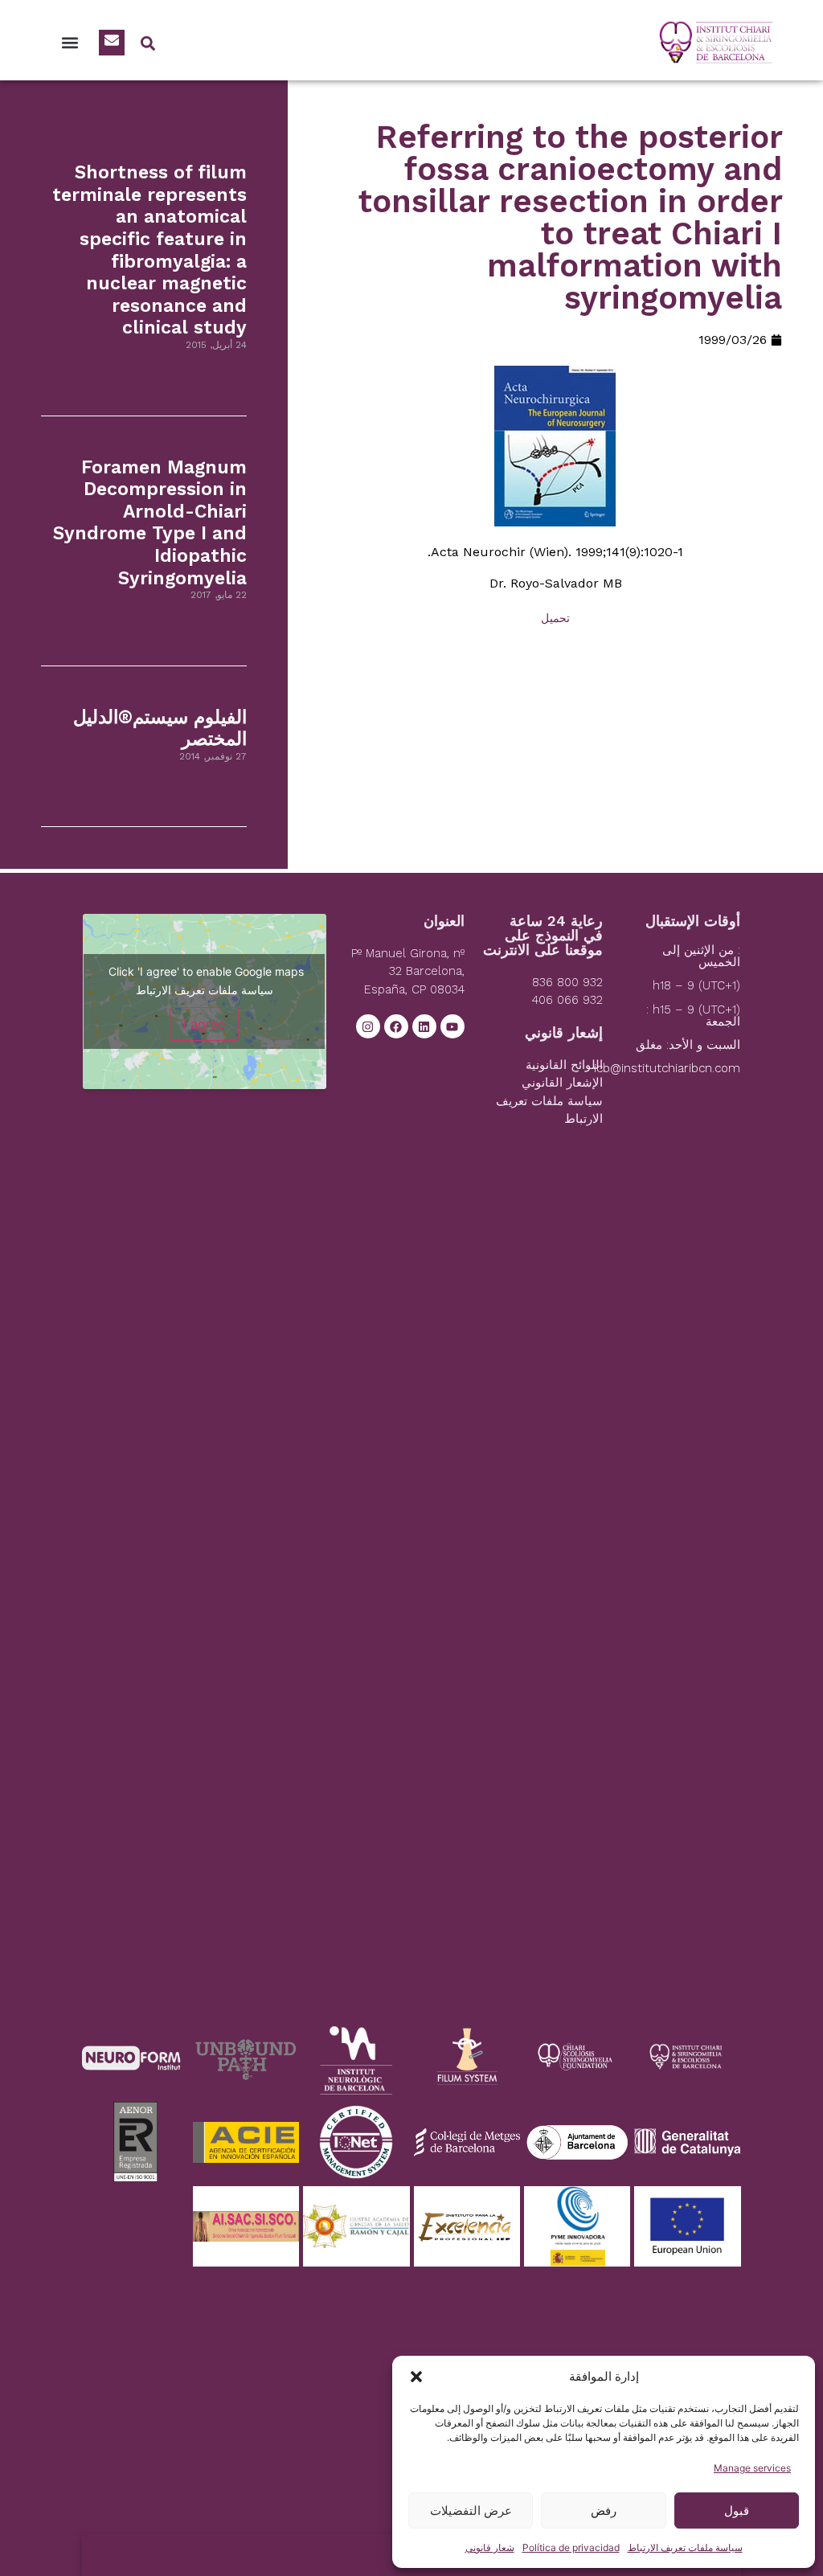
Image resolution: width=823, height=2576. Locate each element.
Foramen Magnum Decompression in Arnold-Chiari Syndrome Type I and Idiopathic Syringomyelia (150, 523)
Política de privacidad (571, 2547)
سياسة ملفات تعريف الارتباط (685, 2547)
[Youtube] (452, 1026)
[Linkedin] (424, 1026)
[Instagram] (368, 1026)
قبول (737, 2510)
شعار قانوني (490, 2547)
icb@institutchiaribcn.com (667, 1068)
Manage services (752, 2468)
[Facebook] (396, 1026)
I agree (204, 1024)
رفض (604, 2510)
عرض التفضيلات (471, 2510)
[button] (416, 2377)
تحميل (555, 618)
